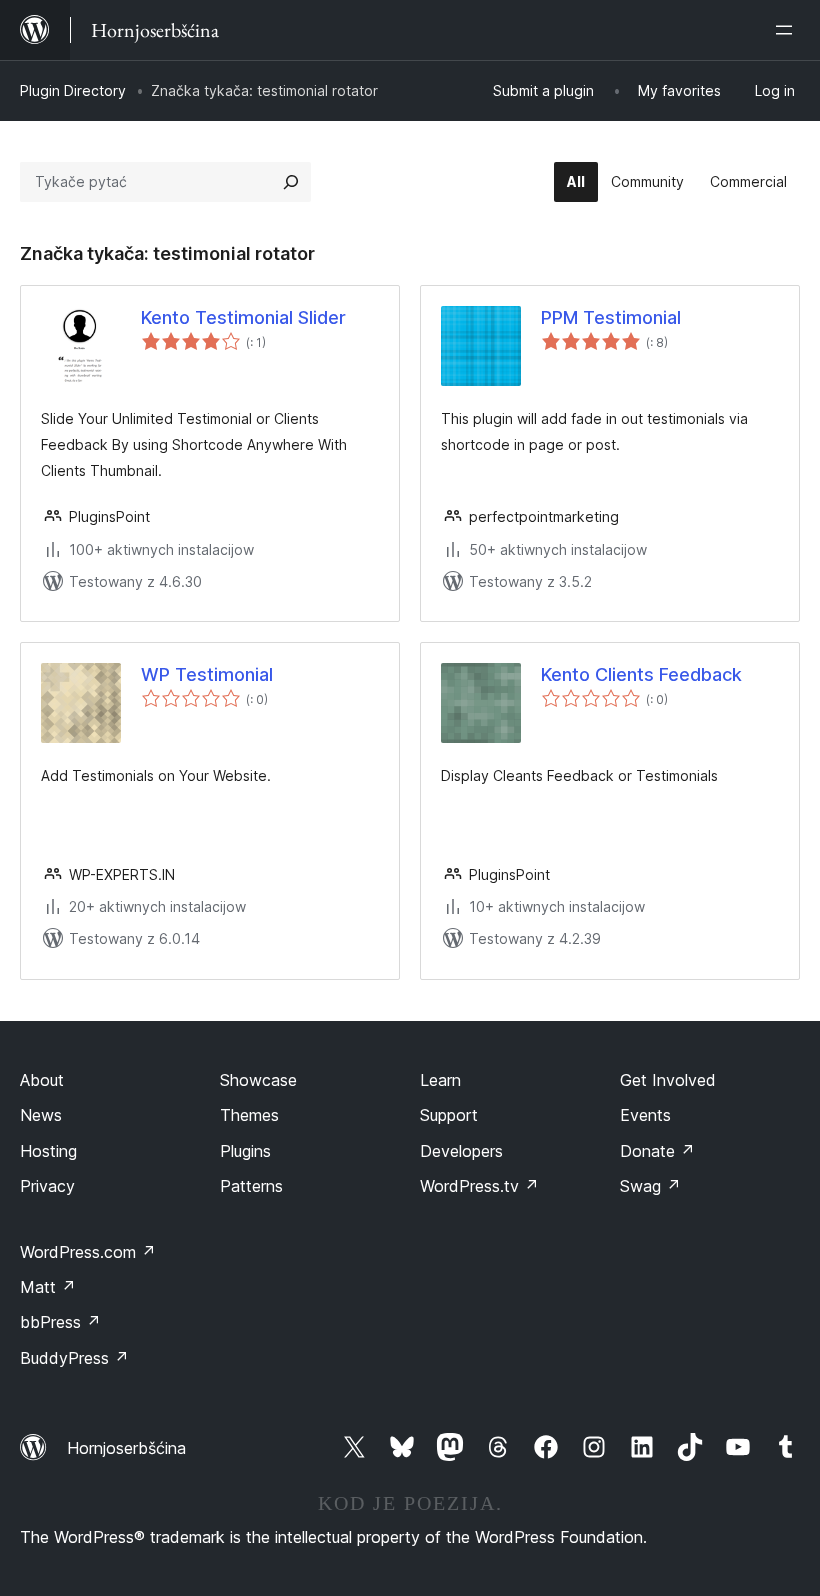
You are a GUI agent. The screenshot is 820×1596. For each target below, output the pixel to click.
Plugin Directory (73, 90)
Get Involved (668, 1080)
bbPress (60, 1322)
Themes (249, 1115)
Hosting (48, 1151)
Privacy (47, 1186)
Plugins (245, 1151)
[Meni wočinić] (788, 30)
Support (449, 1115)
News (41, 1115)
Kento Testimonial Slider (243, 317)
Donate (657, 1151)
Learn (440, 1080)
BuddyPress (74, 1358)
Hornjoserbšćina (126, 1448)
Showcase (258, 1080)
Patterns (251, 1186)
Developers (461, 1151)
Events (645, 1115)
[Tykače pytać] (291, 182)
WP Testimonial (207, 674)
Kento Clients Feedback (641, 674)
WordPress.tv (479, 1186)
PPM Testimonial (611, 317)
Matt (48, 1287)
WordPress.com (88, 1252)
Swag (650, 1186)
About (42, 1080)
